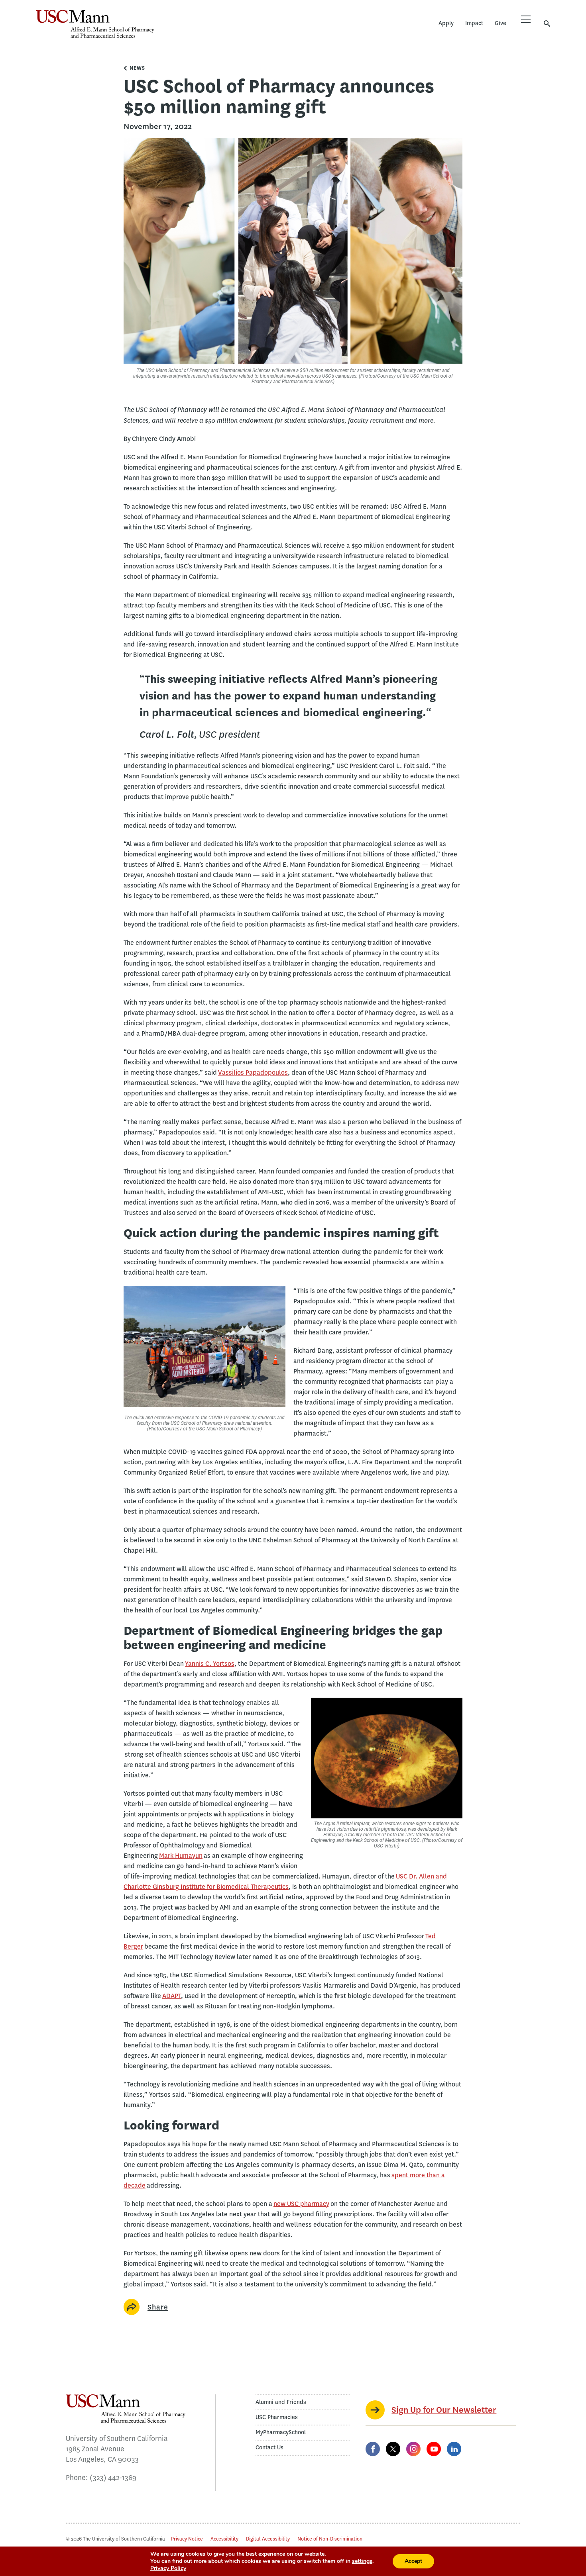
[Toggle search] (547, 23)
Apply (446, 23)
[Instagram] (413, 2449)
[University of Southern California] (213, 30)
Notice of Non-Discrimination (330, 2539)
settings (362, 2561)
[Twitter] (393, 2449)
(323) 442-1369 (113, 2478)
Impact (474, 23)
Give (500, 23)
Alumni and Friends (281, 2402)
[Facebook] (373, 2449)
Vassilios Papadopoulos (253, 1073)
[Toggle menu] (526, 19)
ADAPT (172, 1996)
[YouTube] (434, 2449)
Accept (413, 2561)
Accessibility (224, 2539)
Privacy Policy (168, 2568)
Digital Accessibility (268, 2539)
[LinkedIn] (454, 2449)
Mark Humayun (181, 1856)
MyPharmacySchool (281, 2432)
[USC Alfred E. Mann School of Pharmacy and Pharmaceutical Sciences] (95, 24)
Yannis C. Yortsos (210, 1664)
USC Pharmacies (277, 2417)
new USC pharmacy (301, 2204)
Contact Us (269, 2448)
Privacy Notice (187, 2539)
